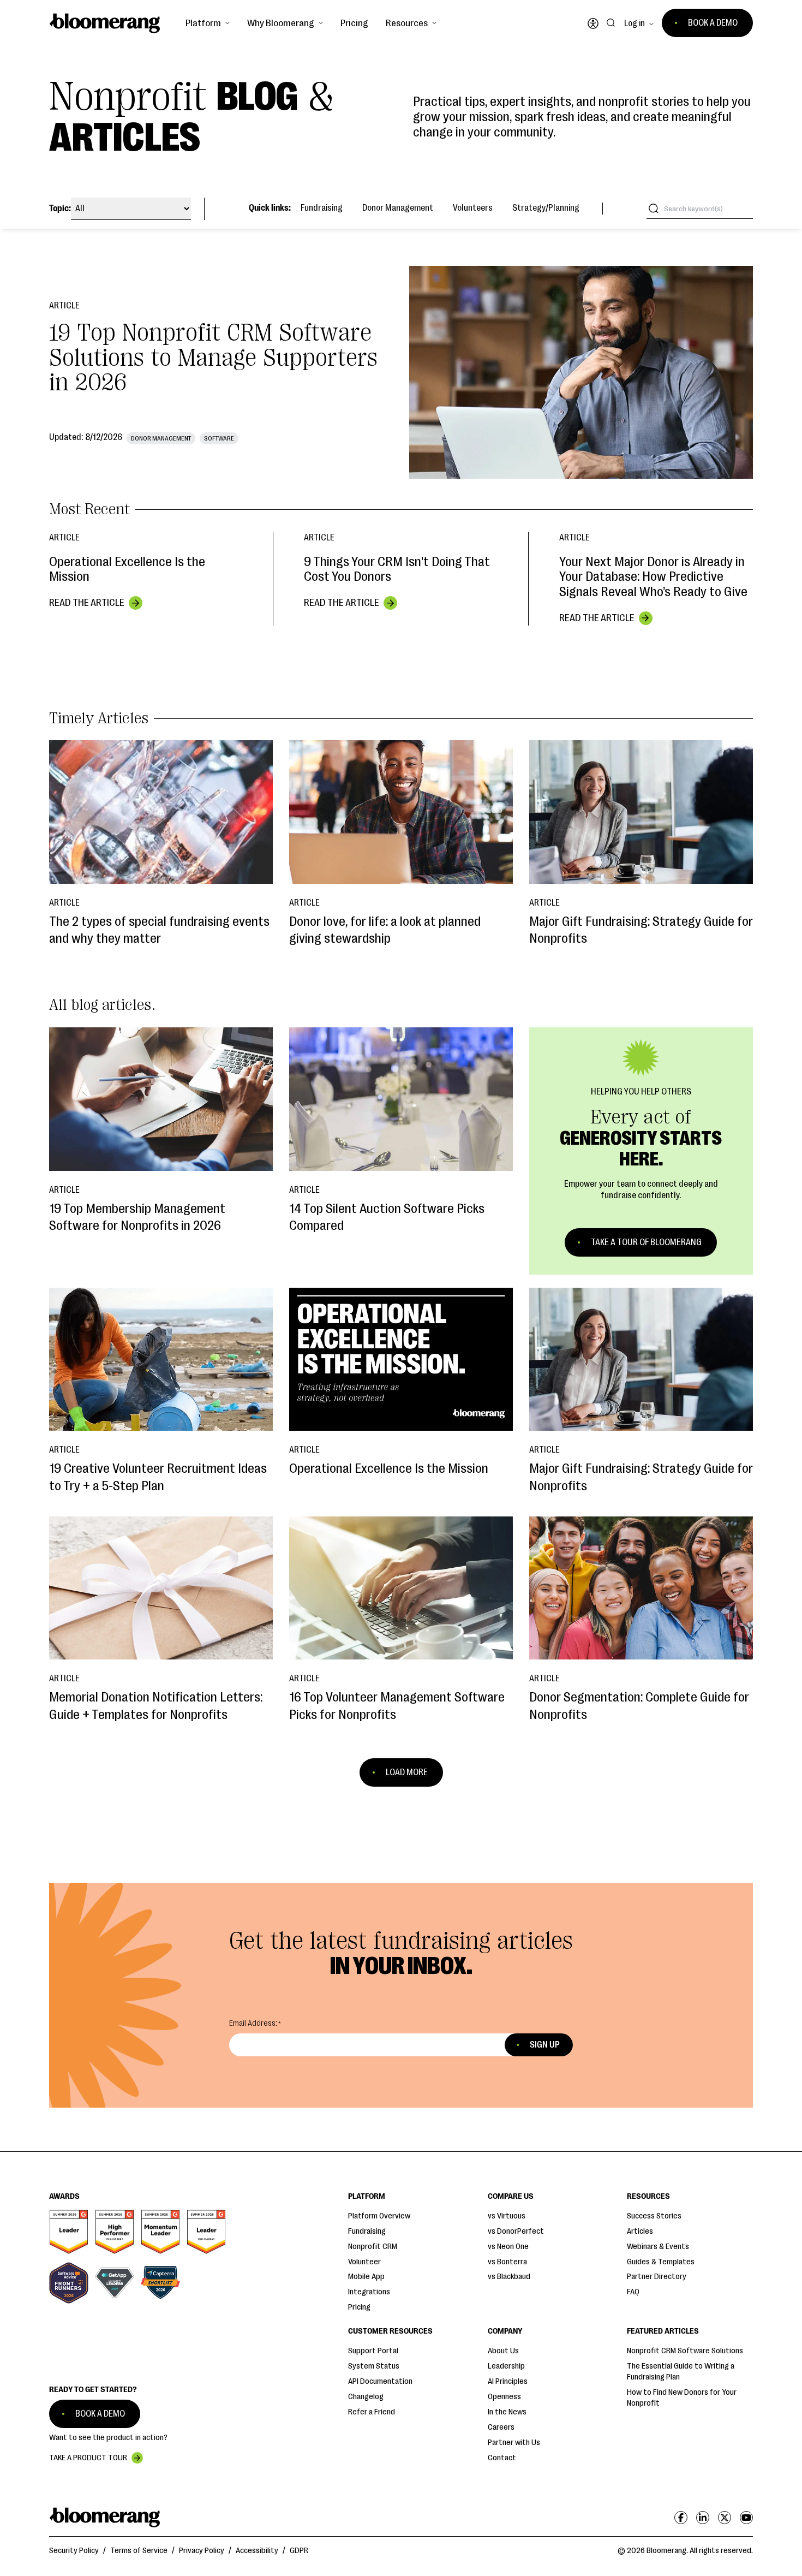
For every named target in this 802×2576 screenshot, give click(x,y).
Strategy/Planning (546, 208)
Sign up (545, 2045)
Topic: (60, 209)
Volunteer (364, 2262)
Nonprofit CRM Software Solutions (685, 2351)
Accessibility (257, 2551)
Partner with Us (514, 2443)
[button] (208, 23)
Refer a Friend (372, 2412)
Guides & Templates (661, 2262)
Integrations (369, 2292)
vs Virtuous (507, 2216)
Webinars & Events (658, 2247)
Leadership (506, 2366)
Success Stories (654, 2216)
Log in (635, 23)
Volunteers (473, 208)
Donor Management (398, 208)
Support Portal (373, 2351)
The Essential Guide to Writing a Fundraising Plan (681, 2372)
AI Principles (508, 2381)
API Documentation (380, 2381)
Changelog (366, 2397)
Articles (640, 2231)
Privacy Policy (202, 2551)
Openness (504, 2397)
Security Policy (74, 2551)
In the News (507, 2412)
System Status (374, 2366)
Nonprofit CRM (373, 2247)
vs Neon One (508, 2247)
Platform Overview (379, 2216)
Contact (502, 2458)
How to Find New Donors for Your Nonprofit (682, 2398)
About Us (503, 2351)
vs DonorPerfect (516, 2231)
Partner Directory (657, 2277)
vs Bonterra (507, 2262)
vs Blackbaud (509, 2277)
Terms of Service (139, 2551)
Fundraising (322, 208)
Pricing (354, 23)
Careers (501, 2427)
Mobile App (366, 2277)
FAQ (633, 2292)
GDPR (299, 2551)
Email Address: (253, 2023)
